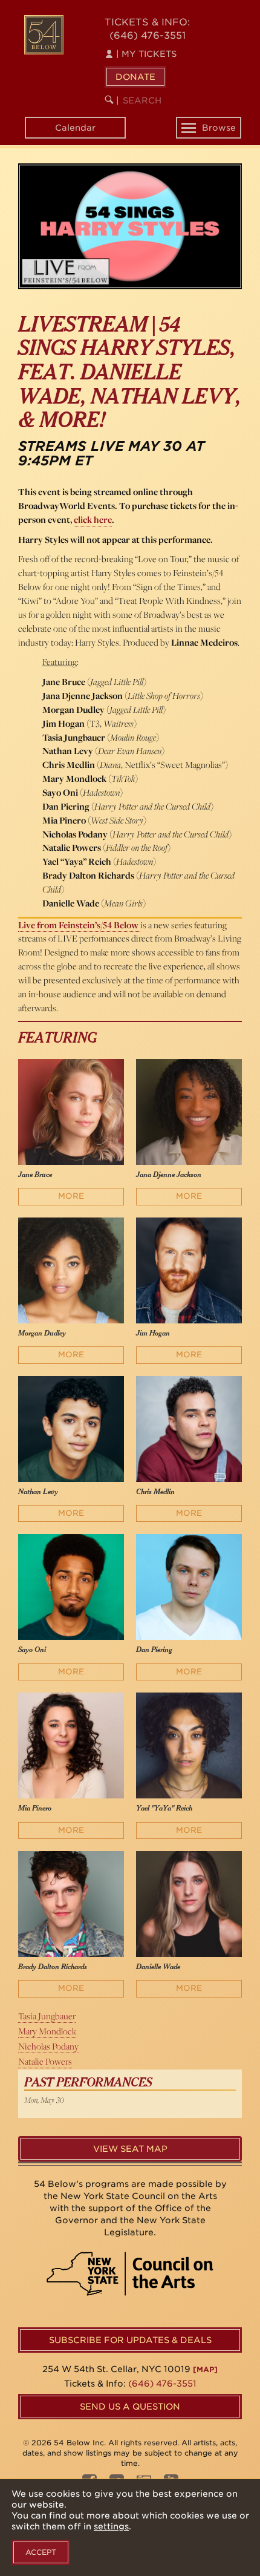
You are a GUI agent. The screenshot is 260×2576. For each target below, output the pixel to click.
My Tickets (146, 54)
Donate (135, 77)
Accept (41, 2552)
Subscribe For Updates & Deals (130, 2340)
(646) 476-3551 (148, 35)
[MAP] (205, 2369)
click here (93, 519)
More (71, 1196)
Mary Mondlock (47, 2031)
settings (111, 2526)
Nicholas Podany (48, 2046)
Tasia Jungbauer (47, 2016)
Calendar (75, 128)
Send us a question (130, 2407)
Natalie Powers (45, 2061)
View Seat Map (130, 2149)
